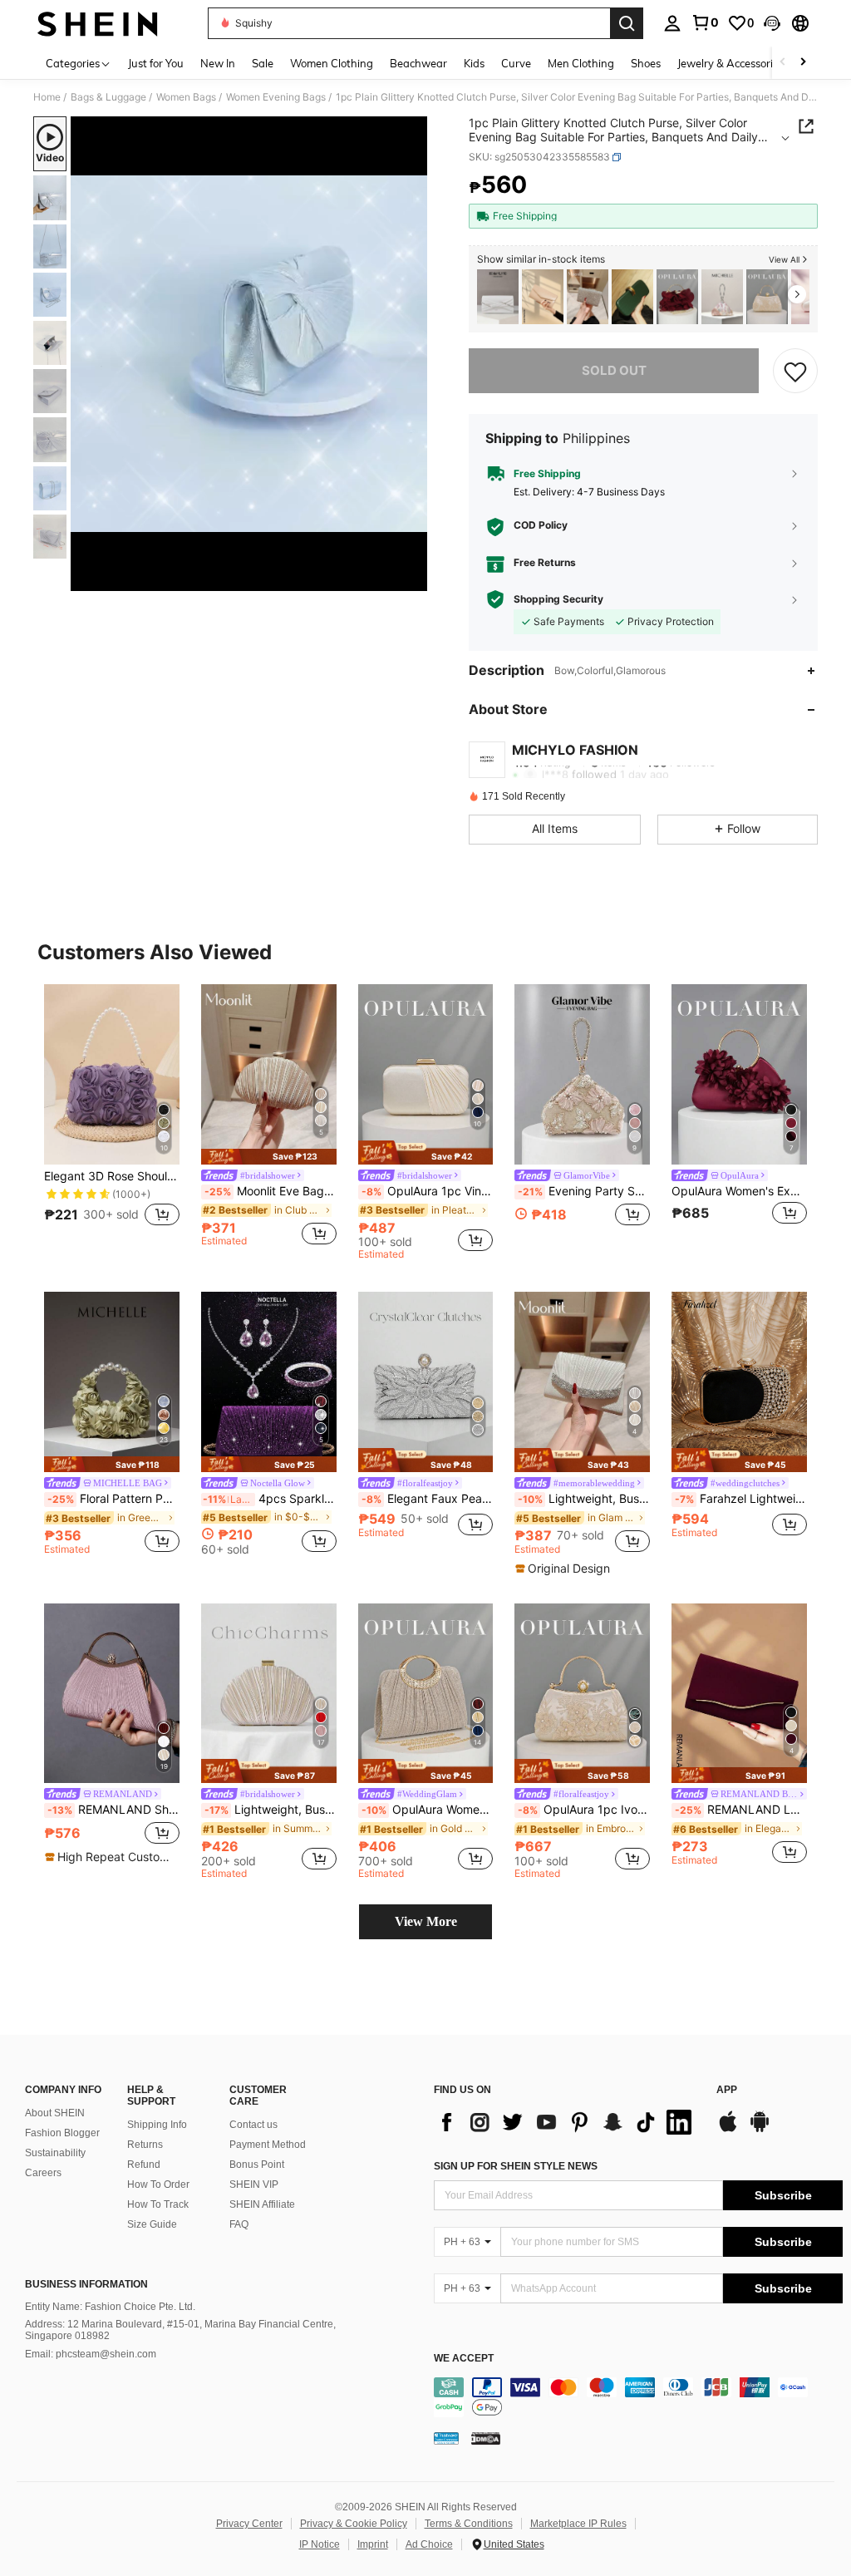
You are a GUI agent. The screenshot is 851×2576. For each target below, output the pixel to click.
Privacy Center (249, 2524)
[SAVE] (795, 371)
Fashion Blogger (62, 2133)
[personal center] (672, 23)
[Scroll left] (783, 63)
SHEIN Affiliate (262, 2204)
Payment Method (268, 2145)
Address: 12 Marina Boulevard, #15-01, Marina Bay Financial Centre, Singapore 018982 (180, 2330)
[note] (269, 1157)
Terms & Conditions (469, 2524)
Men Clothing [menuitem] (581, 63)
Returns (145, 2145)
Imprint (373, 2544)
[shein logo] (98, 23)
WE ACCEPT (464, 2359)
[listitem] (498, 297)
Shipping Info (157, 2125)
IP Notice (320, 2544)
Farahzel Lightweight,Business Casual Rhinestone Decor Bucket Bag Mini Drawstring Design (741, 1499)
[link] (705, 22)
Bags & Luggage (108, 97)
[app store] (728, 2130)
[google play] (760, 2130)
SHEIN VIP (254, 2184)
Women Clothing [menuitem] (332, 63)
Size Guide (152, 2224)
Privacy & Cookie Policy (354, 2524)
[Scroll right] (803, 63)
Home (47, 97)
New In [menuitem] (218, 63)
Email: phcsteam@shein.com (91, 2354)
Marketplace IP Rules (578, 2524)
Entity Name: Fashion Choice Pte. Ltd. (110, 2307)
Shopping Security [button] (558, 599)
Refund (144, 2165)
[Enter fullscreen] (413, 578)
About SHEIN (55, 2113)
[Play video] (249, 354)
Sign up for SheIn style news (516, 2166)
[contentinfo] (638, 2397)
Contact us (253, 2125)
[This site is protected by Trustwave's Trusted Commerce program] (446, 2438)
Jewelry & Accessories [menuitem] (730, 63)
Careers (43, 2173)
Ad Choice (429, 2544)
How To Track (158, 2204)
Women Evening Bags (276, 97)
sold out (614, 370)
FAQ (239, 2224)
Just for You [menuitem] (156, 63)
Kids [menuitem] (474, 63)
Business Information (86, 2284)
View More (426, 1921)
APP (727, 2090)
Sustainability (55, 2153)
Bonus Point (257, 2165)
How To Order (158, 2184)
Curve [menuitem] (516, 63)
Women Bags (186, 97)
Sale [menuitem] (263, 63)
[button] (772, 23)
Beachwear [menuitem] (418, 63)
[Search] (627, 23)
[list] (567, 2122)
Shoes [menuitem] (646, 63)
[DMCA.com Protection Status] (486, 2438)
